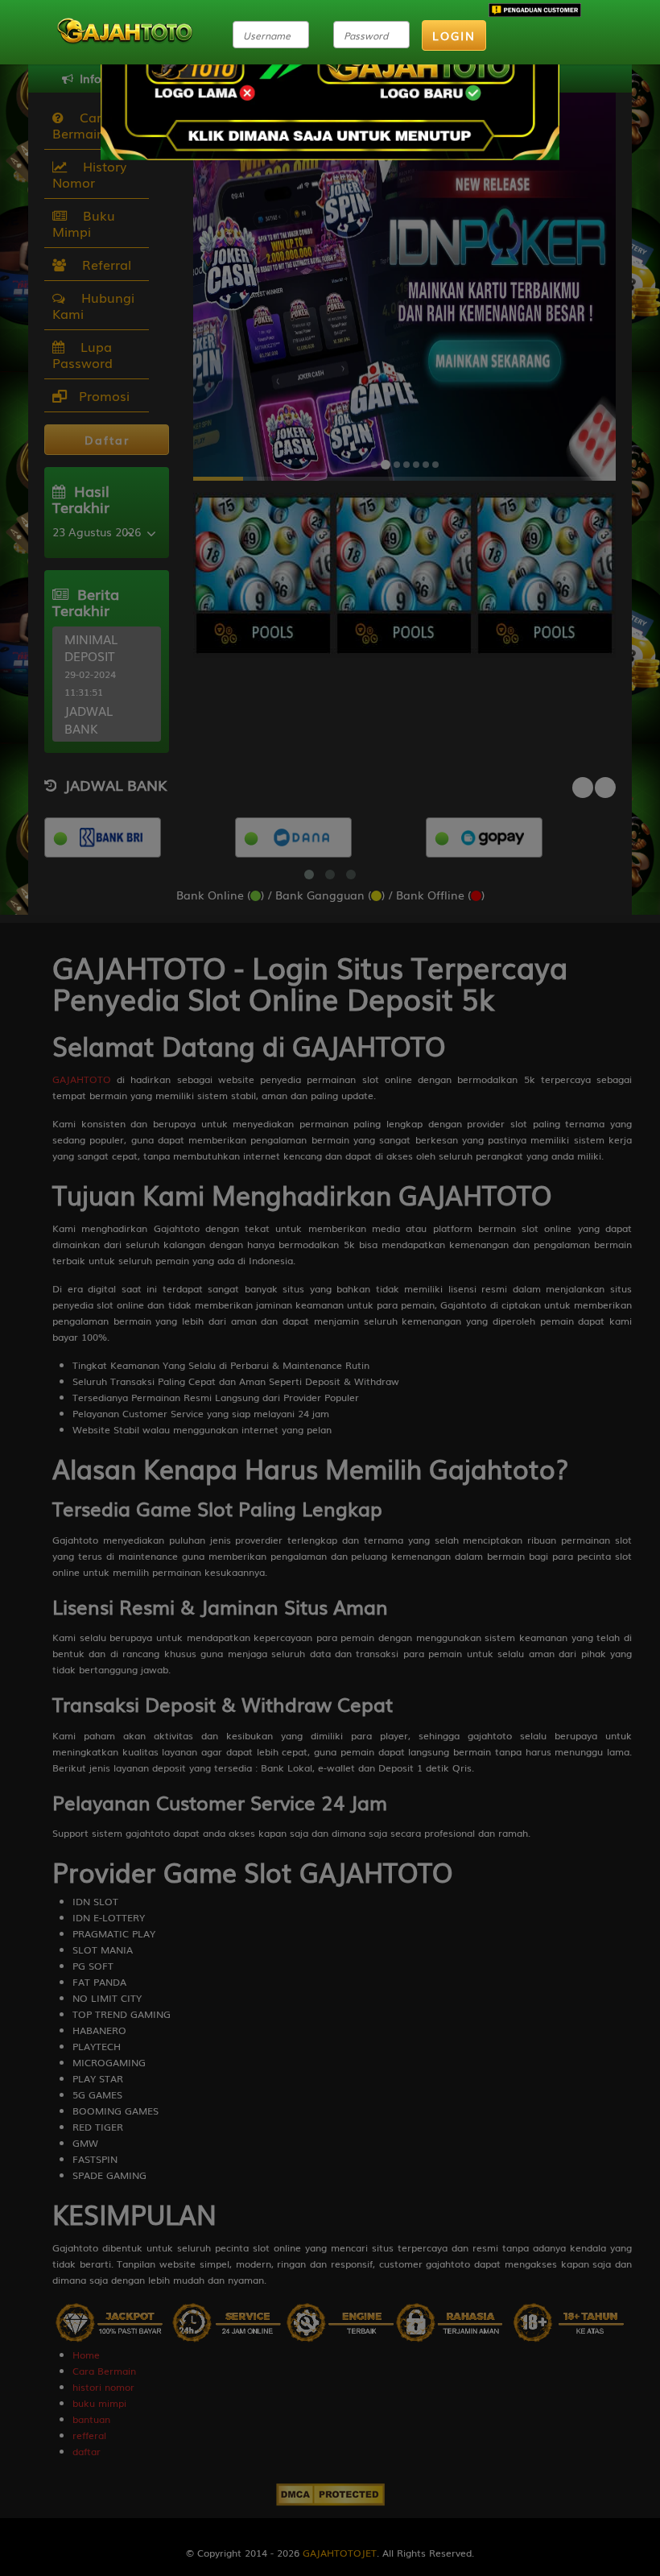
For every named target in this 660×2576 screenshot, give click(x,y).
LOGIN (454, 35)
